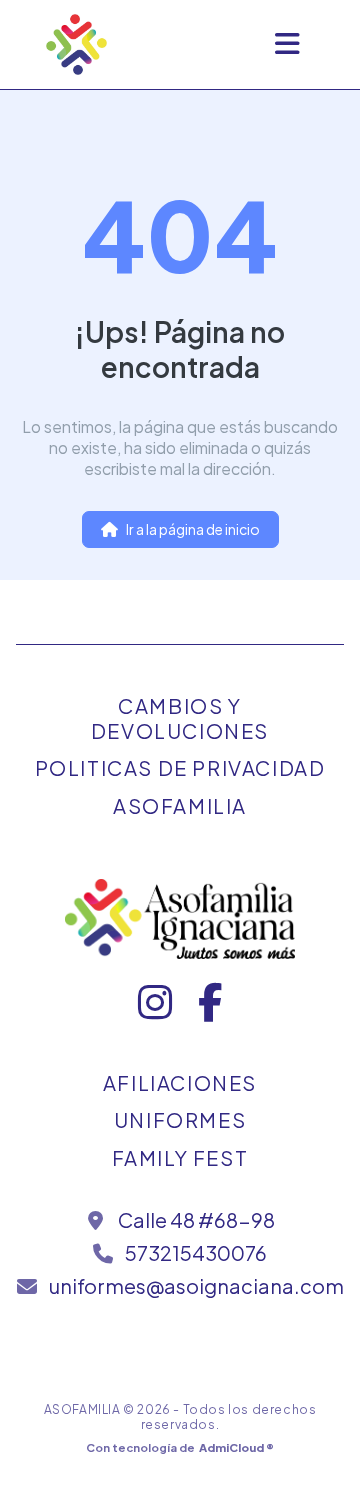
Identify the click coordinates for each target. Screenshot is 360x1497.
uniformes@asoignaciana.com (196, 1285)
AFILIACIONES (180, 1082)
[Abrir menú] (287, 44)
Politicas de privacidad (180, 767)
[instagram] (156, 1010)
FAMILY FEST (180, 1157)
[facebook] (210, 1010)
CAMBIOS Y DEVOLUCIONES (180, 718)
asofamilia (180, 805)
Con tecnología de (180, 1447)
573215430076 (196, 1252)
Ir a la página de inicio (193, 529)
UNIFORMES (180, 1119)
